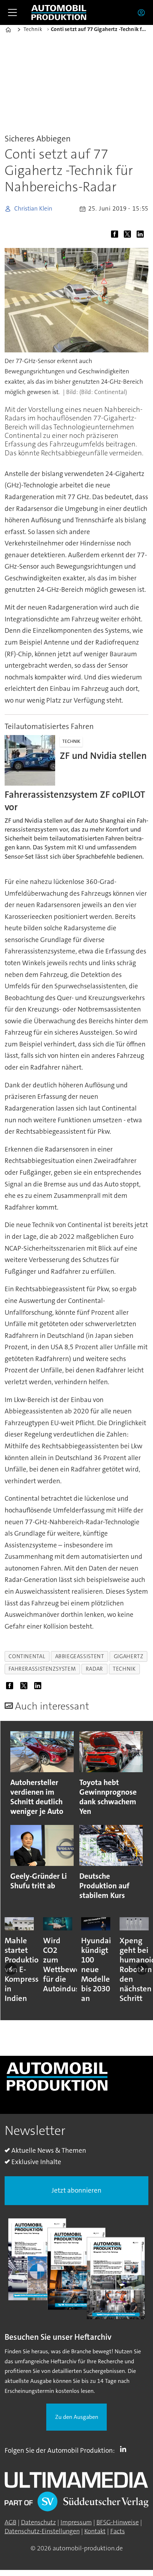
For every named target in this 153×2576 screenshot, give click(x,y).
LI (125, 2449)
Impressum (76, 2522)
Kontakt (95, 2531)
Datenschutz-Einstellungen (42, 2531)
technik (124, 1669)
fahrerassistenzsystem (42, 1669)
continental (27, 1656)
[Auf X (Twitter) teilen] (129, 235)
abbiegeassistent (80, 1656)
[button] (11, 1969)
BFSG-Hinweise (118, 2522)
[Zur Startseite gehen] (59, 13)
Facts (118, 2531)
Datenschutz (38, 2522)
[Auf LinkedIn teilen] (142, 235)
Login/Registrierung (143, 12)
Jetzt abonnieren (76, 2190)
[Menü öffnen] (12, 12)
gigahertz (129, 1656)
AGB (10, 2522)
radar (94, 1669)
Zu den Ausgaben (77, 2417)
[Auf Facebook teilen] (116, 235)
